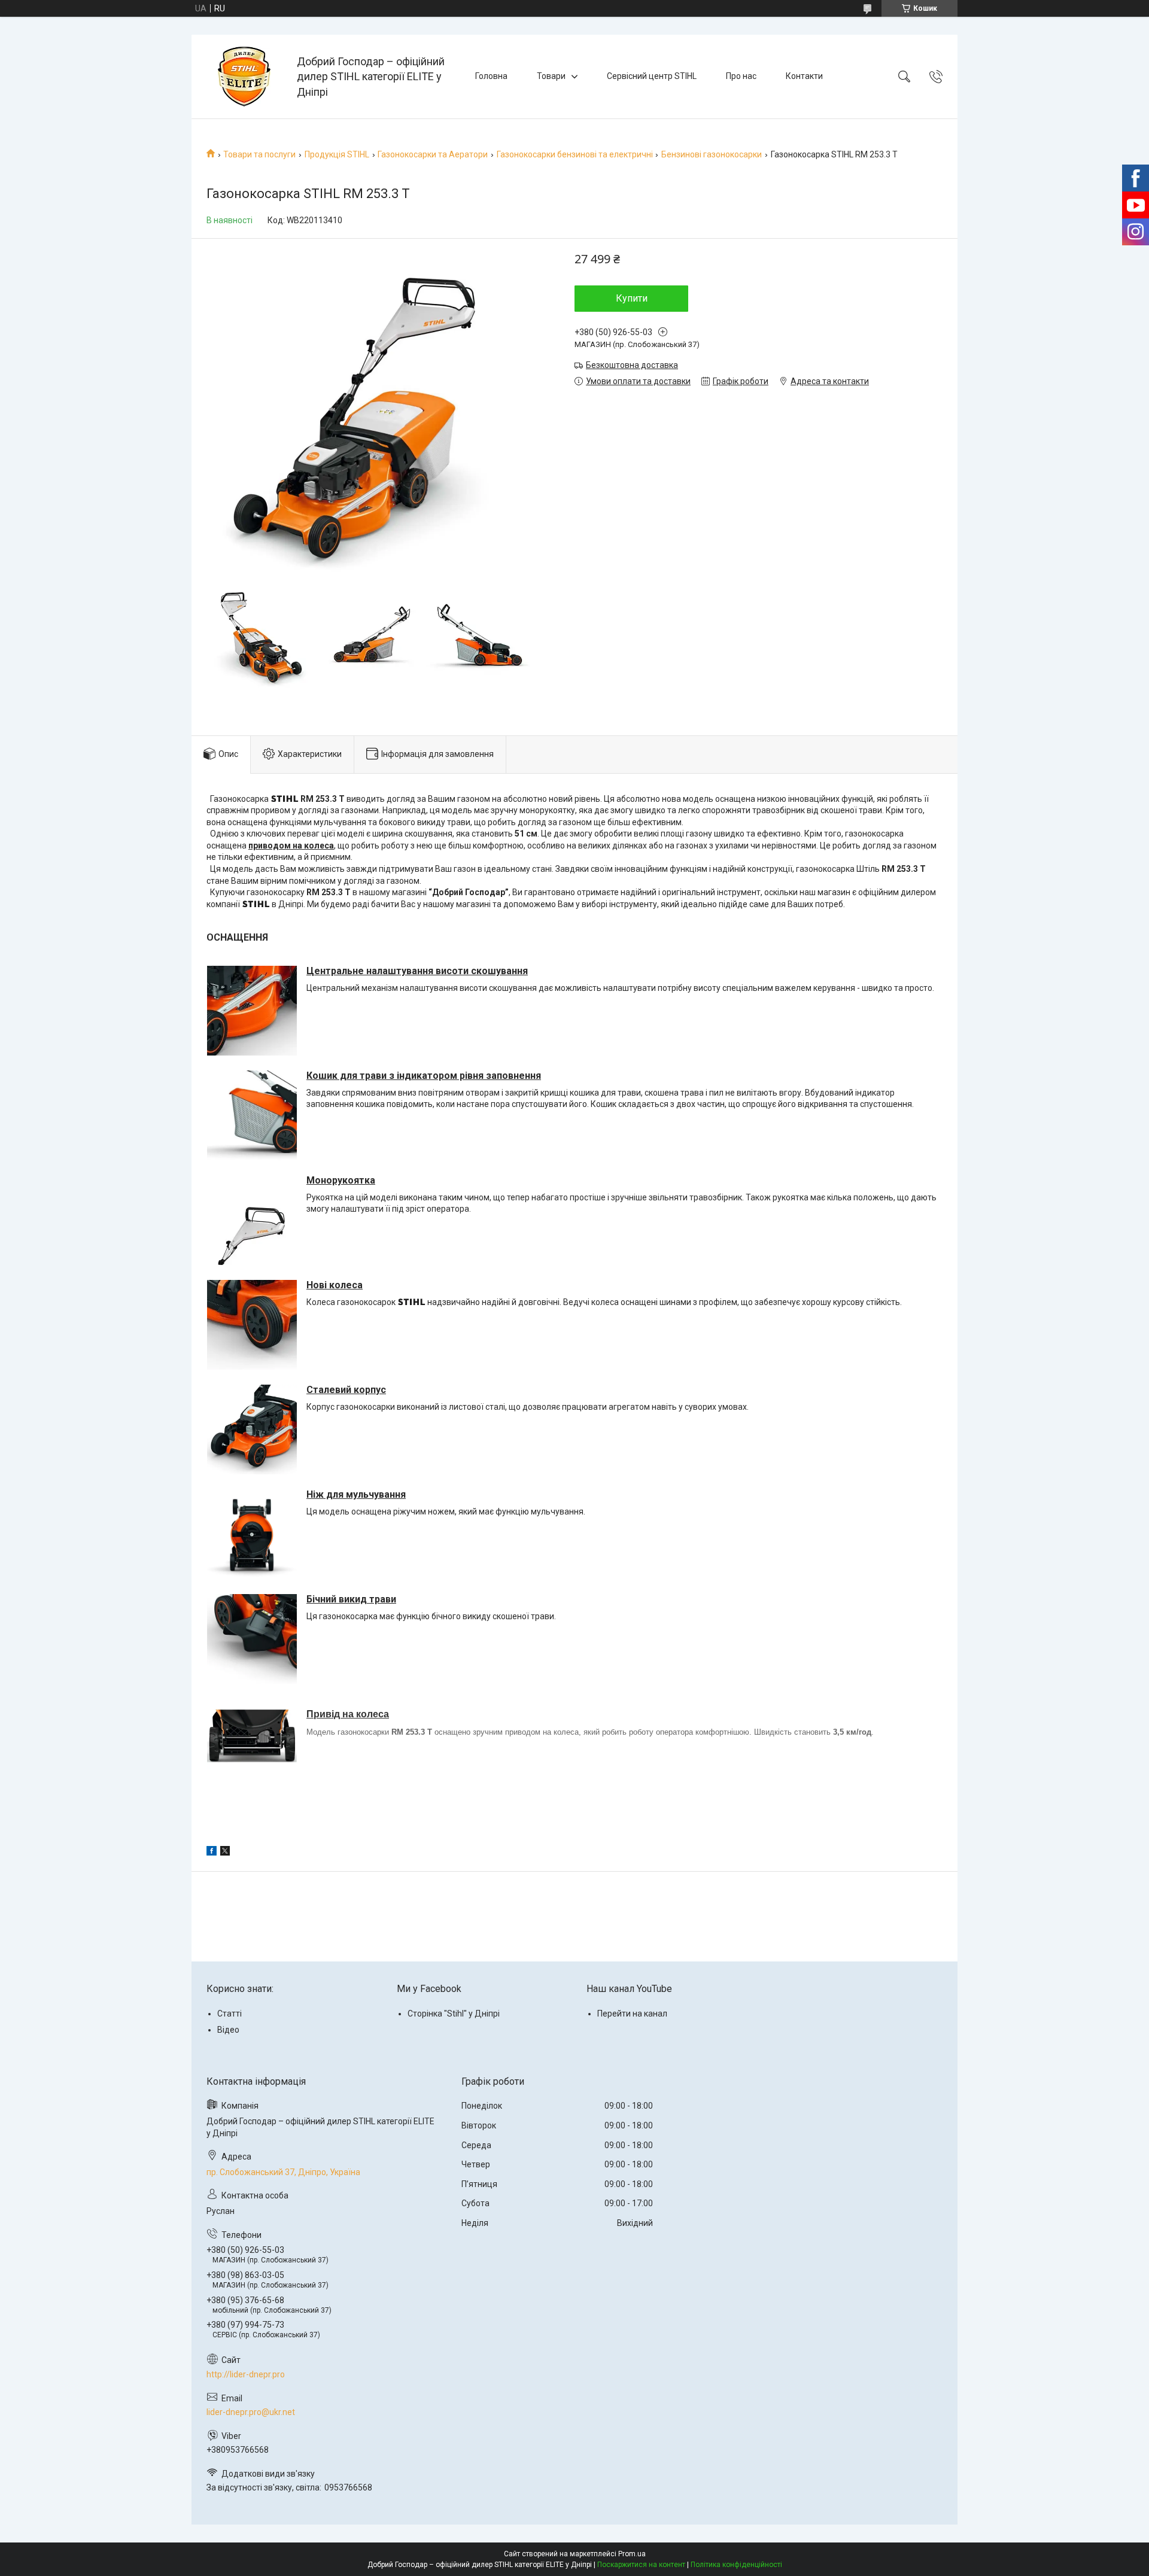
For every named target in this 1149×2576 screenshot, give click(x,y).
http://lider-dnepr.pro (246, 2374)
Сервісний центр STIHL (652, 76)
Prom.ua (632, 2554)
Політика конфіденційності (736, 2565)
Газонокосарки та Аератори (433, 154)
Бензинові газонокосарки (712, 154)
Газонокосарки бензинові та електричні (575, 154)
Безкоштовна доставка (632, 365)
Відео (228, 2030)
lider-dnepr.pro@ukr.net (251, 2412)
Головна (491, 76)
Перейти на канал (632, 2014)
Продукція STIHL (337, 154)
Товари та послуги (259, 154)
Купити (632, 298)
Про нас (741, 76)
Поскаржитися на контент (641, 2565)
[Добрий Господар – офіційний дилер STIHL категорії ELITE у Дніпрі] (246, 77)
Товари (551, 76)
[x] (225, 1853)
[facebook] (212, 1853)
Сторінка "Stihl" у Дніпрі (454, 2014)
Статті (230, 2014)
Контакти (804, 76)
